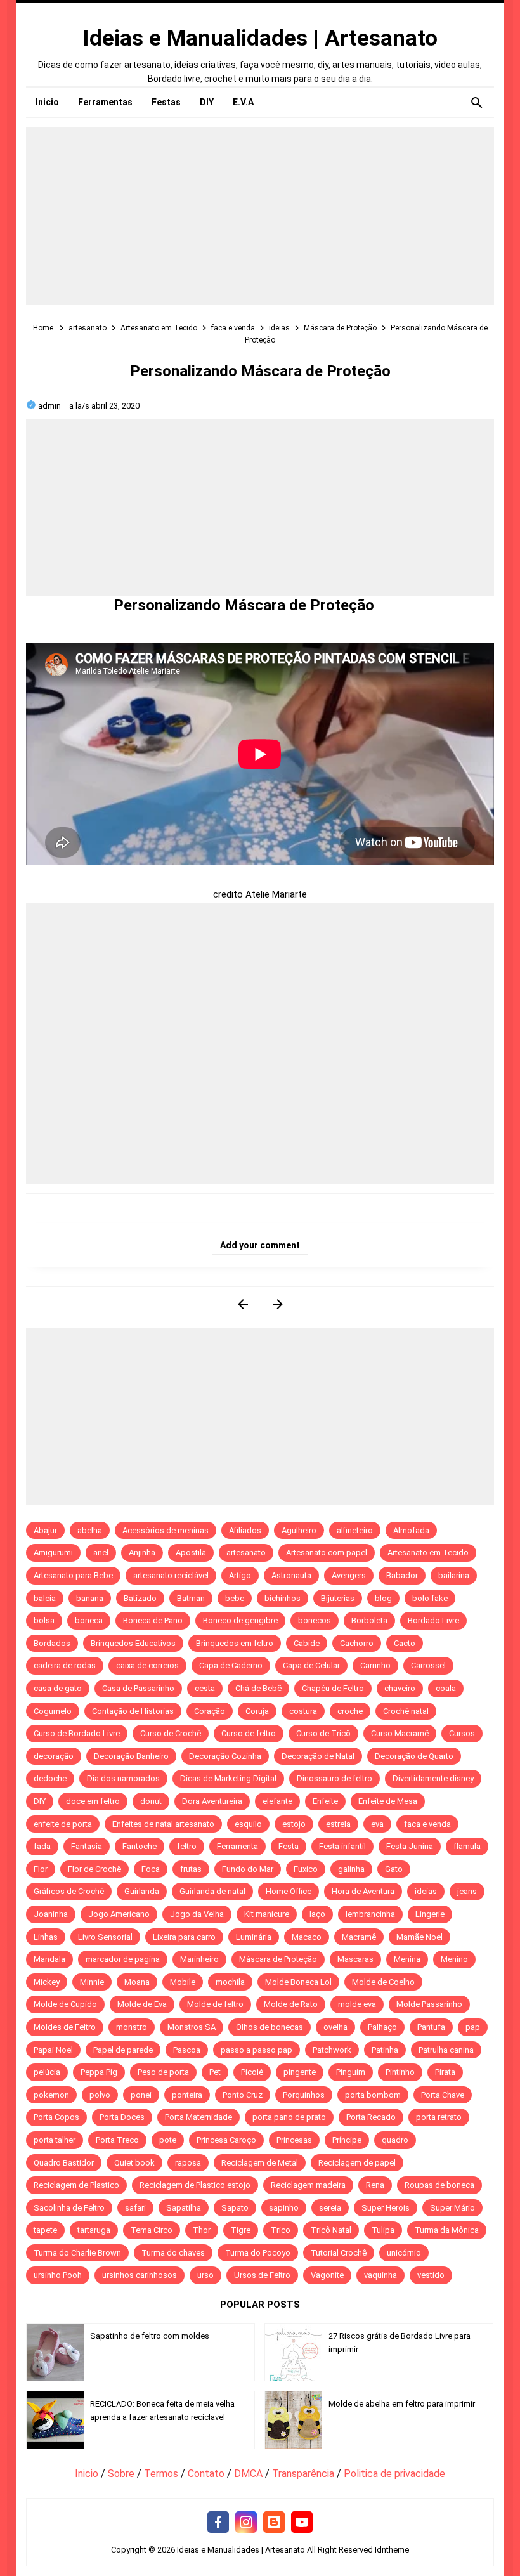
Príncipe (347, 2140)
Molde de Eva (142, 2004)
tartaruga (94, 2230)
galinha (351, 1869)
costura (303, 1711)
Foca (151, 1869)
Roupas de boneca (439, 2185)
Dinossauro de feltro (335, 1778)
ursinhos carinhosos (140, 2275)
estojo (294, 1824)
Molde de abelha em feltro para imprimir (402, 2404)
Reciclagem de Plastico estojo (195, 2185)
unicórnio (404, 2253)
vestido (431, 2275)
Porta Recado (371, 2117)
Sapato (235, 2208)
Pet (215, 2072)
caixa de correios (147, 1665)
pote (168, 2140)
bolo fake (430, 1598)
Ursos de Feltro (262, 2275)
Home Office (289, 1891)
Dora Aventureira (212, 1801)
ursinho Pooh (58, 2275)
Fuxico (306, 1869)
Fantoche (140, 1846)
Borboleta (369, 1620)
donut (151, 1801)
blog (383, 1598)
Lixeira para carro (184, 1937)
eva (377, 1824)
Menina (407, 1959)
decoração (54, 1756)
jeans (467, 1891)
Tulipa (383, 2230)
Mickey (47, 1982)
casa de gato (58, 1688)
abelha (90, 1530)
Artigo (240, 1575)
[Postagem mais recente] (243, 1304)
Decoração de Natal (318, 1756)
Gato (394, 1869)
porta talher (55, 2140)
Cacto (405, 1643)
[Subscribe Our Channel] (302, 2523)
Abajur (45, 1530)
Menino (454, 1959)
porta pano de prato (289, 2117)
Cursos (462, 1733)
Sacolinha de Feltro (69, 2208)
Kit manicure (267, 1914)
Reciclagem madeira (308, 2185)
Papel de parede (123, 2050)
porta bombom (373, 2095)
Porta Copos (56, 2117)
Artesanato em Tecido (428, 1553)
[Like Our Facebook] (218, 2523)
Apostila (191, 1553)
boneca (89, 1620)
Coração (210, 1711)
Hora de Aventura (363, 1891)
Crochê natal (406, 1711)
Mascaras (355, 1959)
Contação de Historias (133, 1711)
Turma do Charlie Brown (77, 2253)
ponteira (187, 2095)
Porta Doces (122, 2117)
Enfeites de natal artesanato (163, 1824)
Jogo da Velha (197, 1914)
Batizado (140, 1598)
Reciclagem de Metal (260, 2163)
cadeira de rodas (65, 1665)
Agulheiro (299, 1530)
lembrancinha (370, 1914)
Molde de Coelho (383, 1982)
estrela (338, 1824)
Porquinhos (304, 2095)
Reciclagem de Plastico (76, 2185)
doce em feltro (93, 1801)
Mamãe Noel (419, 1937)
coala (446, 1688)
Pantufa (431, 2027)
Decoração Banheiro (131, 1756)
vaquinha (380, 2275)
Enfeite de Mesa (388, 1801)
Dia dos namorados (123, 1778)
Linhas (46, 1937)
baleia (45, 1598)
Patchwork (332, 2050)
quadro (395, 2140)
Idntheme (392, 2550)
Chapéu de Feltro (333, 1688)
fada (42, 1846)
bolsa (44, 1620)
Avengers (349, 1575)
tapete (45, 2230)
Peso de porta (163, 2072)
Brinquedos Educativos (133, 1643)
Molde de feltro (215, 2004)
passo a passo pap (257, 2050)
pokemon (51, 2095)
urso (205, 2275)
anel (101, 1553)
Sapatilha (184, 2208)
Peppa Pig (99, 2072)
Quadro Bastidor (64, 2163)
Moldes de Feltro (65, 2027)
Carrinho (375, 1665)
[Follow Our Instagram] (246, 2523)
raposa (188, 2163)
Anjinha (142, 1553)
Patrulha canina (446, 2050)
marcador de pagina (123, 1959)
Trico (281, 2230)
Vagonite (327, 2275)
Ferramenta (237, 1846)
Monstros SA (192, 2027)
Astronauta (291, 1575)
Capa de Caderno (231, 1665)
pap (473, 2027)
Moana (137, 1982)
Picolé (252, 2072)
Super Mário (452, 2208)
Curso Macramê (400, 1733)
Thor (202, 2230)
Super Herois (386, 2208)
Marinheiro (199, 1959)
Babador (402, 1575)
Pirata (445, 2072)
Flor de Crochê (94, 1869)
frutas (191, 1869)
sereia (330, 2208)
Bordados (52, 1643)
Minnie (92, 1982)
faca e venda (427, 1824)
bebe (235, 1598)
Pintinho (400, 2072)
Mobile (183, 1982)
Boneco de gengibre (240, 1620)
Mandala (49, 1959)
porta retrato (439, 2117)
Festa (289, 1846)
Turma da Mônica (447, 2230)
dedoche (50, 1778)
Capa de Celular (311, 1665)
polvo (100, 2095)
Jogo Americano (119, 1914)
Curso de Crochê (171, 1733)
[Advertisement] (260, 216)
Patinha (385, 2050)
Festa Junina (410, 1846)
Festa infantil (342, 1846)
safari (135, 2208)
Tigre (241, 2230)
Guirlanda (142, 1891)
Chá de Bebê (258, 1688)
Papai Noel (53, 2050)
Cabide (307, 1643)
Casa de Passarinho (138, 1688)
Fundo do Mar (248, 1869)
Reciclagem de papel (357, 2163)
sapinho (284, 2208)
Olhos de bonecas (270, 2027)
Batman (191, 1598)
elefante (277, 1801)
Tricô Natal (331, 2230)
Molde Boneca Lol (298, 1982)
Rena (375, 2185)
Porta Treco (117, 2140)
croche (350, 1711)
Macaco (307, 1937)
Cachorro (357, 1643)
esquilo (248, 1824)
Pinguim (351, 2072)
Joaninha (51, 1914)
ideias (426, 1891)
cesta (205, 1688)
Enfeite (325, 1801)
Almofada (411, 1530)
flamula (467, 1846)
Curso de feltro (249, 1733)
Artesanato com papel (327, 1553)
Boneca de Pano (153, 1620)
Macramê (359, 1937)
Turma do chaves (173, 2253)
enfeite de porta (63, 1824)
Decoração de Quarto (414, 1756)
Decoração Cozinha (225, 1756)
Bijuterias (338, 1598)
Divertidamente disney (433, 1778)
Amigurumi (53, 1553)
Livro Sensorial (105, 1937)
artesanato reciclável (171, 1575)
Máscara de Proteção (278, 1959)
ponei (141, 2095)
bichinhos (283, 1598)
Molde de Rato (291, 2004)
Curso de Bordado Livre (77, 1733)
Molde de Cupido (65, 2004)
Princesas (294, 2140)
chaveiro (400, 1688)
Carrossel (428, 1665)
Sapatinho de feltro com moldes (150, 2336)
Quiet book (134, 2163)
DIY (40, 1801)
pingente (300, 2072)
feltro (187, 1846)
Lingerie (430, 1914)
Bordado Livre (433, 1620)
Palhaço (382, 2027)
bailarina (454, 1575)
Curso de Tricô (323, 1733)
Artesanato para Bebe (73, 1575)
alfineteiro (355, 1530)
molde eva (357, 2004)
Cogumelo (53, 1711)
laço (317, 1914)
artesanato (246, 1553)
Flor (41, 1869)
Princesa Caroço (226, 2140)
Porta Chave (443, 2095)
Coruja (257, 1711)
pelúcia (47, 2072)
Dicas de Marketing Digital (228, 1778)
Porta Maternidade (198, 2117)
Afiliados (245, 1530)
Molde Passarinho (429, 2004)
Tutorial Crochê (339, 2253)
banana (90, 1598)
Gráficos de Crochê (69, 1891)
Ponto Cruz (243, 2095)
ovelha (335, 2027)
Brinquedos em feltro (235, 1643)
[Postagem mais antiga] (277, 1304)
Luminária (254, 1937)
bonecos (315, 1620)
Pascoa (187, 2050)
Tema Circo (152, 2230)
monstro (132, 2027)
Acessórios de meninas (166, 1530)
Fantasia (87, 1846)
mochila (230, 1982)
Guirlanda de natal (212, 1891)
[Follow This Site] (274, 2523)
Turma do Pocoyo (258, 2253)
